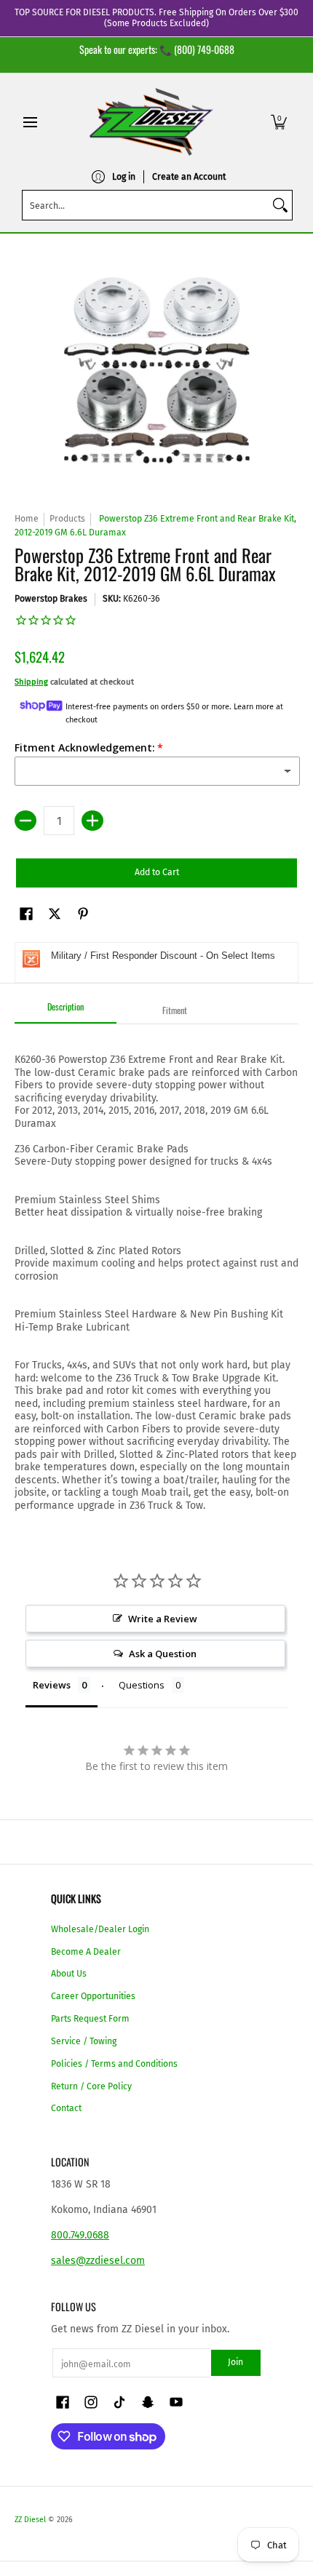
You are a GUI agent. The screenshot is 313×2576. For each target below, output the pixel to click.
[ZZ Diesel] (151, 122)
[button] (279, 122)
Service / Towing (84, 2041)
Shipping (31, 682)
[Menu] (29, 122)
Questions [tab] (142, 1685)
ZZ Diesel (30, 2520)
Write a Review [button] (163, 1619)
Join (235, 2362)
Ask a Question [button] (163, 1654)
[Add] (92, 821)
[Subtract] (25, 821)
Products (67, 519)
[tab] (66, 1011)
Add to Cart (157, 872)
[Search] (280, 205)
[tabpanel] (156, 1268)
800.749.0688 (80, 2235)
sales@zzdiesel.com (98, 2261)
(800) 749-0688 (204, 49)
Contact (66, 2108)
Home (27, 519)
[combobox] (146, 205)
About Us (69, 1974)
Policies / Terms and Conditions (114, 2064)
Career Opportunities (93, 1996)
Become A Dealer (86, 1952)
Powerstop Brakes (51, 599)
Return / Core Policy (91, 2086)
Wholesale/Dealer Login (100, 1929)
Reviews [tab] (52, 1685)
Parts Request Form (90, 2019)
